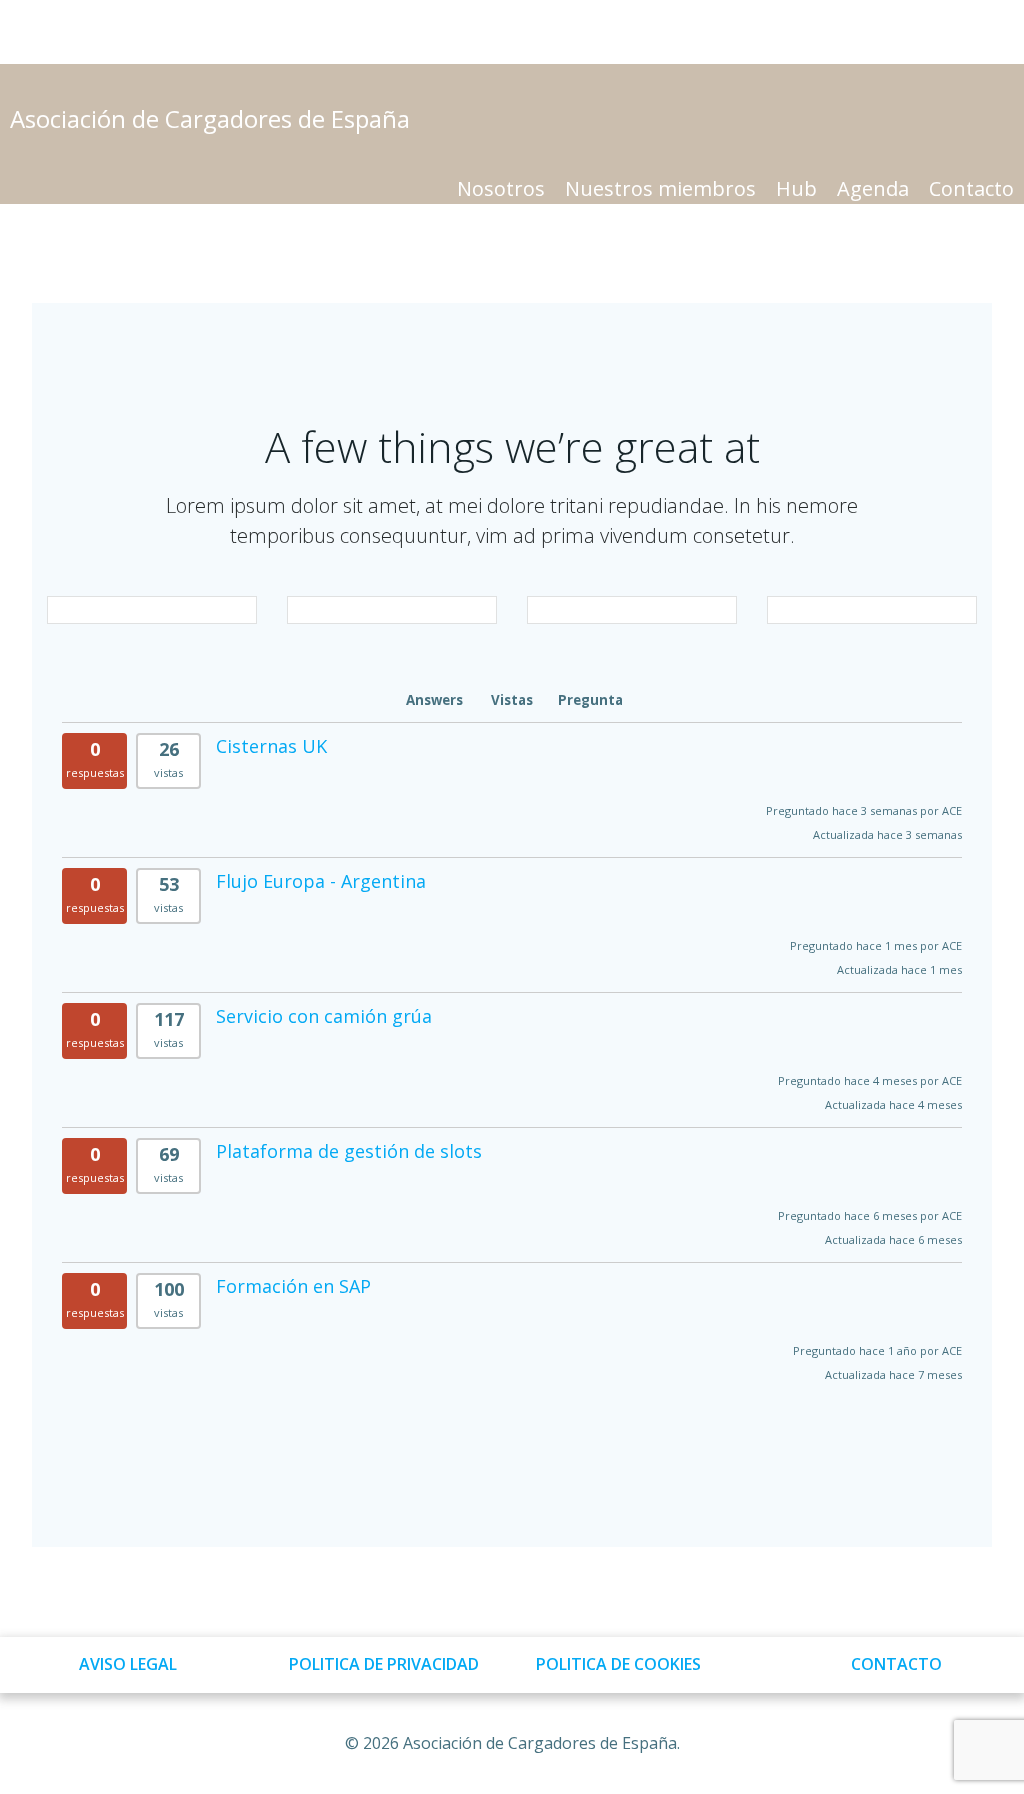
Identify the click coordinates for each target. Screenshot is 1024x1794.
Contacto (971, 188)
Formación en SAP (293, 1286)
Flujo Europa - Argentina (321, 881)
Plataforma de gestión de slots (349, 1151)
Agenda (873, 188)
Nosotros (501, 188)
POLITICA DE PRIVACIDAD (384, 1664)
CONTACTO (896, 1664)
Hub (796, 188)
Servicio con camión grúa (324, 1016)
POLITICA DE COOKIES (618, 1664)
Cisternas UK (271, 746)
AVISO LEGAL (128, 1664)
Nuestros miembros (660, 188)
